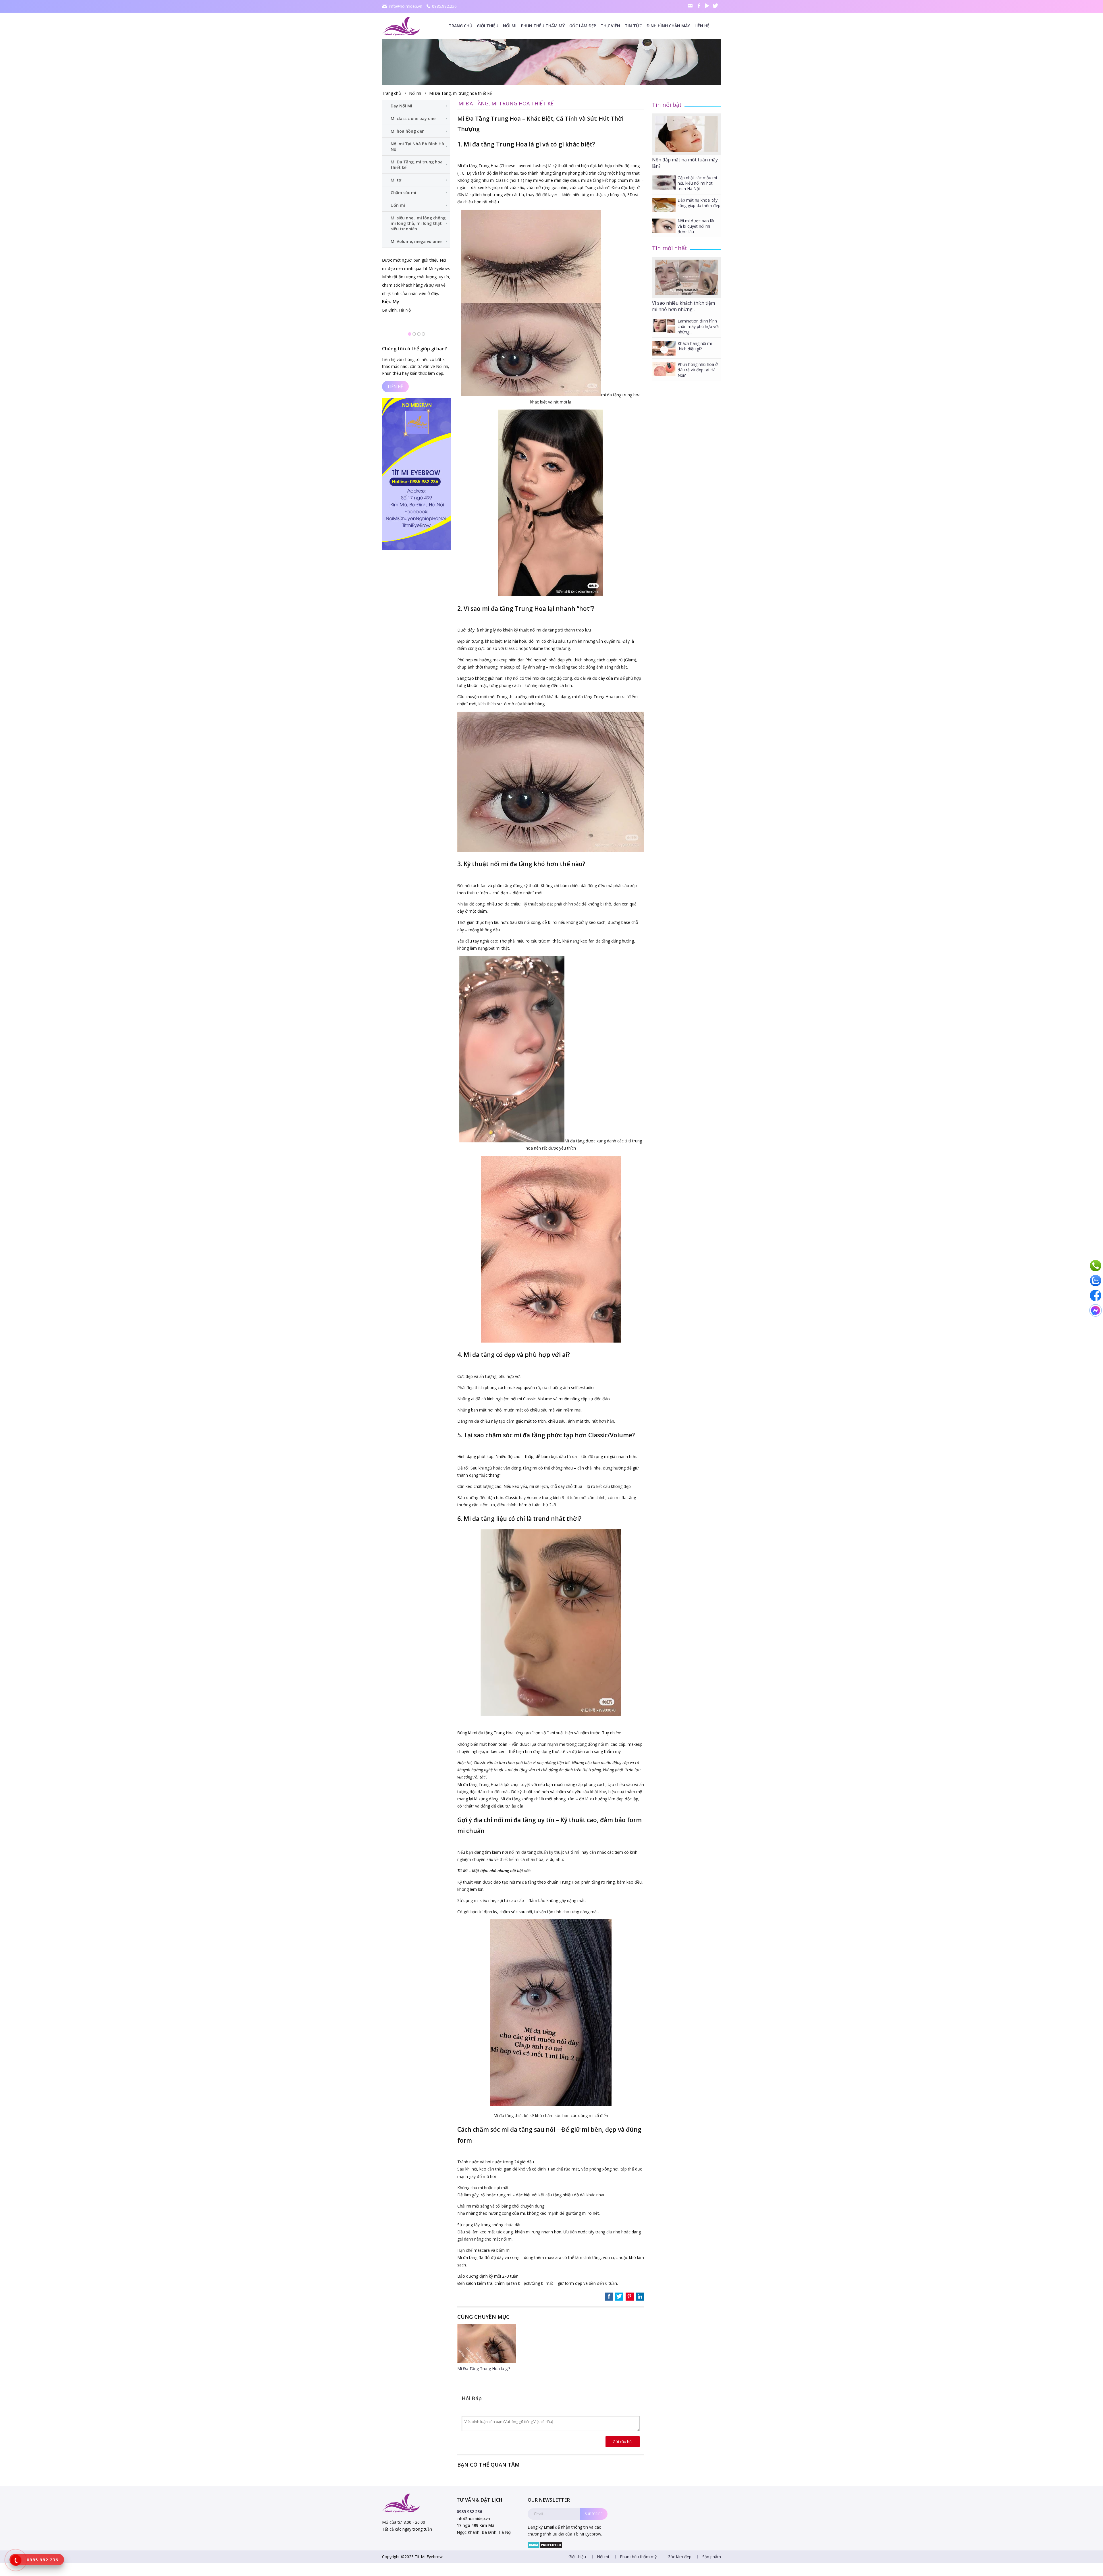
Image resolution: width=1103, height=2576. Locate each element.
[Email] (691, 6)
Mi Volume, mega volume (416, 241)
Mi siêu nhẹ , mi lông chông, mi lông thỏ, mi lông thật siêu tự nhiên (419, 223)
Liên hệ (702, 26)
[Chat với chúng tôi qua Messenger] (1096, 1310)
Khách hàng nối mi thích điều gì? (695, 346)
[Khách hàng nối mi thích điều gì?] (664, 348)
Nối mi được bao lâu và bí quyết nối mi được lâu (697, 226)
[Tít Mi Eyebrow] (402, 26)
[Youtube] (707, 6)
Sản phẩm (712, 2557)
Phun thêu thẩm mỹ (543, 26)
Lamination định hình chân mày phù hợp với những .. (698, 326)
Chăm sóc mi (403, 193)
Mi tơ (396, 180)
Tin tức (633, 26)
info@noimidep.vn (406, 6)
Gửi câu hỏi (623, 2442)
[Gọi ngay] (1096, 1266)
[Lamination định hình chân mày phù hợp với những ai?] (664, 326)
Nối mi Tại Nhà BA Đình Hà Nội (417, 146)
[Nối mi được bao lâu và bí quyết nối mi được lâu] (664, 226)
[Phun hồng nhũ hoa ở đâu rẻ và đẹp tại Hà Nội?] (664, 369)
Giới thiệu (488, 26)
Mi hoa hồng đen (408, 131)
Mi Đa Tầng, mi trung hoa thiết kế (460, 93)
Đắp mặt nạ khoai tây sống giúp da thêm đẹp (699, 203)
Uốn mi (398, 205)
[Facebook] (699, 6)
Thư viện (610, 26)
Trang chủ (460, 26)
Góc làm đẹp (583, 26)
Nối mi (510, 26)
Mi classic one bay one (413, 118)
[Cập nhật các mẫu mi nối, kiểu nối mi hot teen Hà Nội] (664, 183)
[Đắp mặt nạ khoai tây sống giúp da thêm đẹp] (664, 205)
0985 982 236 (469, 2512)
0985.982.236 (444, 6)
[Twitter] (716, 6)
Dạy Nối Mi (401, 106)
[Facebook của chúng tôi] (1096, 1295)
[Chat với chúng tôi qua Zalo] (1096, 1281)
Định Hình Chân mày (668, 26)
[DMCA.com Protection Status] (545, 2547)
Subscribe (594, 2514)
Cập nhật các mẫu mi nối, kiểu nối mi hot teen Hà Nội (697, 183)
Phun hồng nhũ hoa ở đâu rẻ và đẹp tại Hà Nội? (698, 370)
